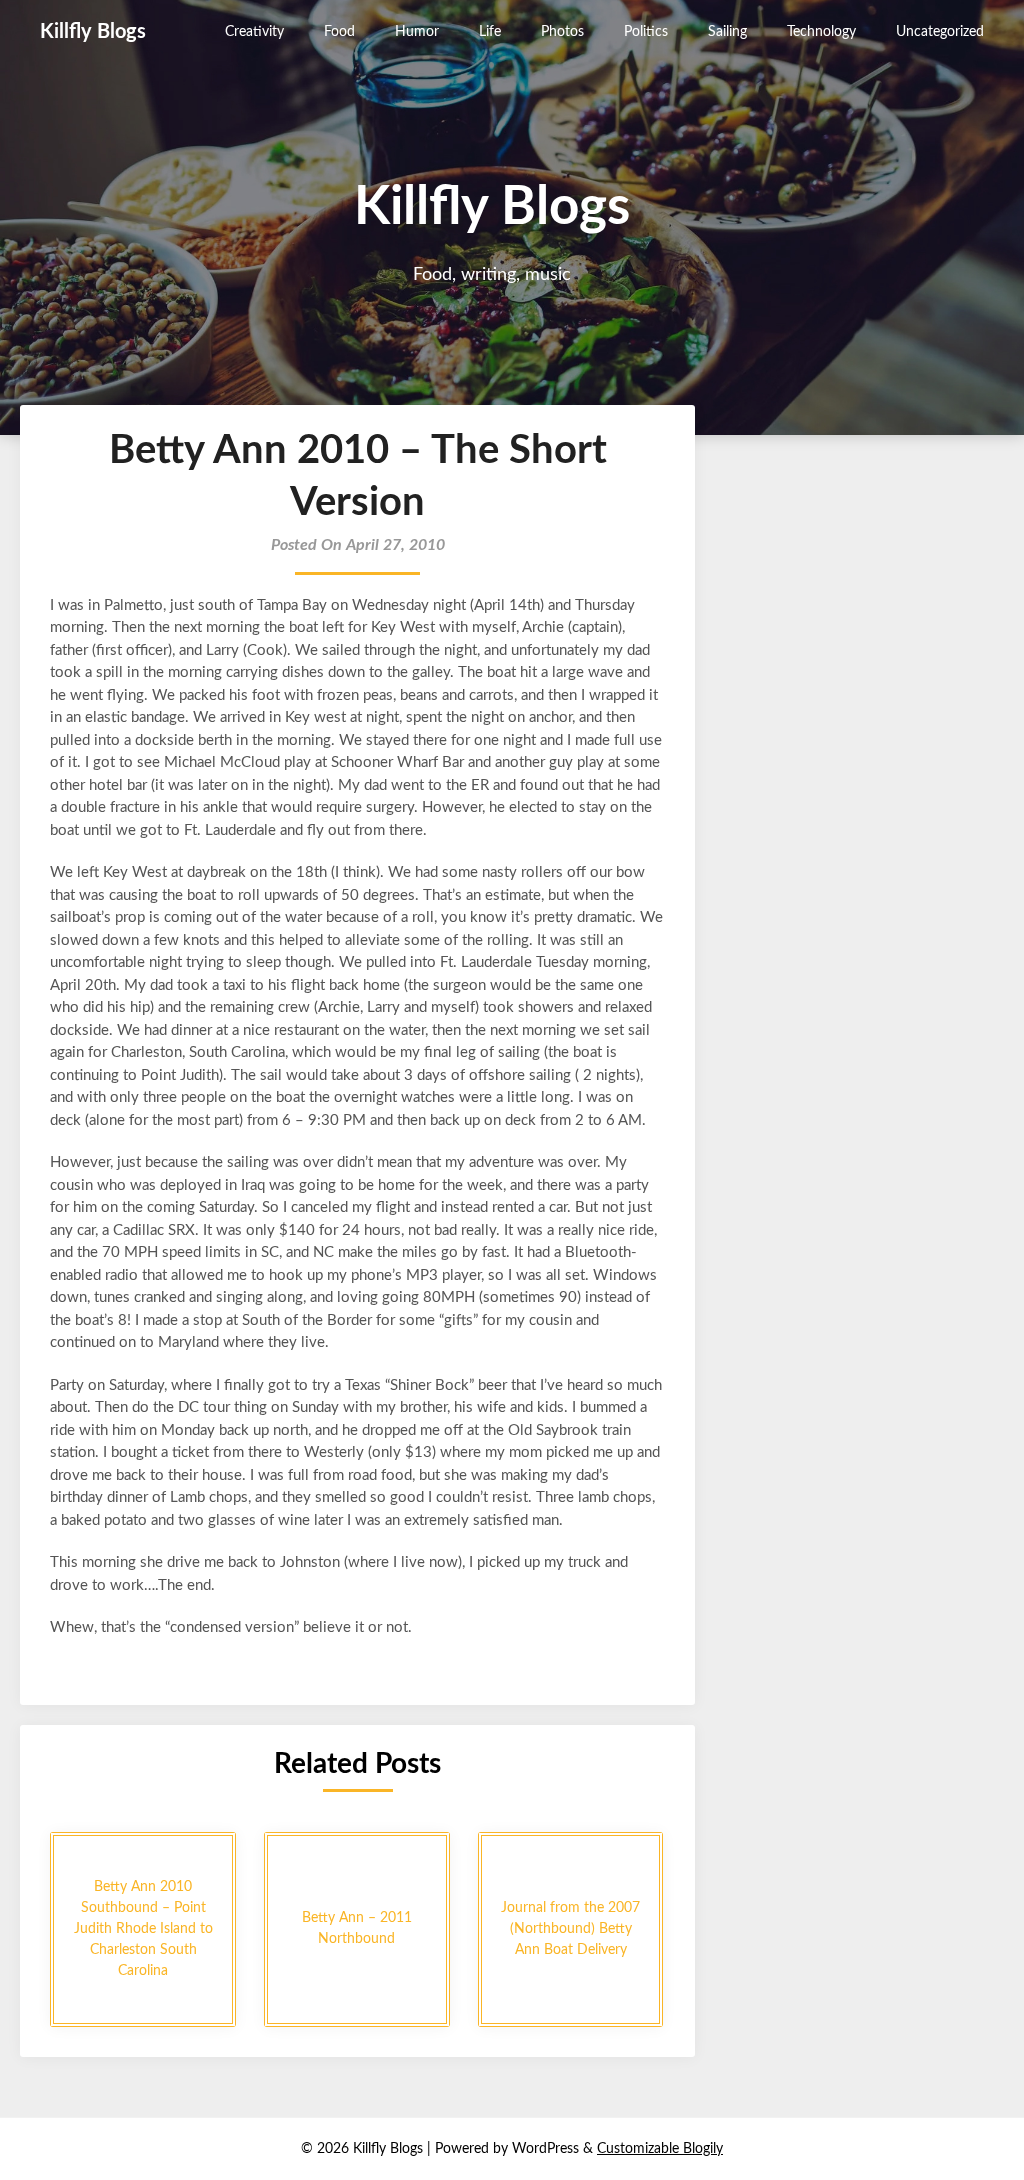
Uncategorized (940, 32)
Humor (417, 32)
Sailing (727, 32)
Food (339, 32)
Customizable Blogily (660, 2149)
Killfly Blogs (93, 32)
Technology (821, 32)
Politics (646, 32)
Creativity (254, 32)
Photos (562, 32)
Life (490, 32)
